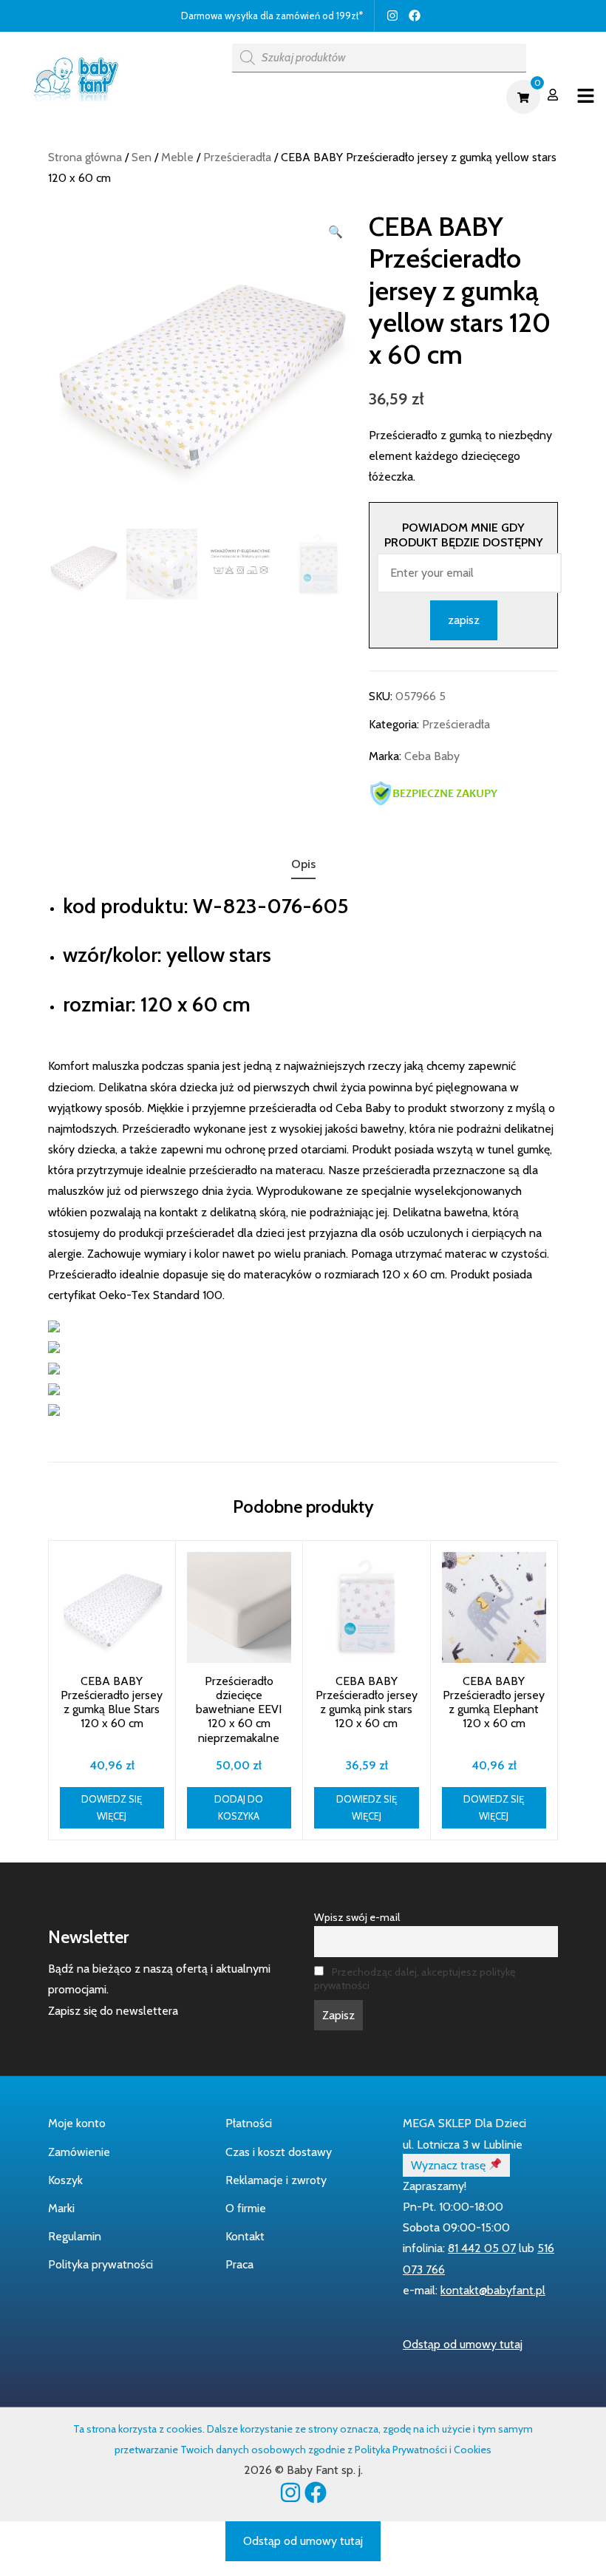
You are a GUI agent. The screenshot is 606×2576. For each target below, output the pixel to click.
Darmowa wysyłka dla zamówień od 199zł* (272, 16)
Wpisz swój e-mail (357, 1917)
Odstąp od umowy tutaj (463, 2344)
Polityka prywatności (101, 2264)
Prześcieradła (237, 157)
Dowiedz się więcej (112, 1807)
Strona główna (85, 157)
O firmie (246, 2208)
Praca (239, 2264)
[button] (336, 232)
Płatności (249, 2123)
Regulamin (75, 2236)
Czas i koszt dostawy (279, 2152)
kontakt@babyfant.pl (493, 2290)
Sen (142, 157)
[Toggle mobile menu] (586, 96)
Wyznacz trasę (450, 2165)
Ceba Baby (432, 756)
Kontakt (245, 2236)
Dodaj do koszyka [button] (239, 1807)
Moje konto (77, 2123)
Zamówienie (79, 2152)
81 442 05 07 (482, 2248)
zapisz (464, 620)
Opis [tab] (303, 864)
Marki (61, 2208)
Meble (177, 157)
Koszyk (65, 2180)
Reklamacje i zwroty (276, 2180)
